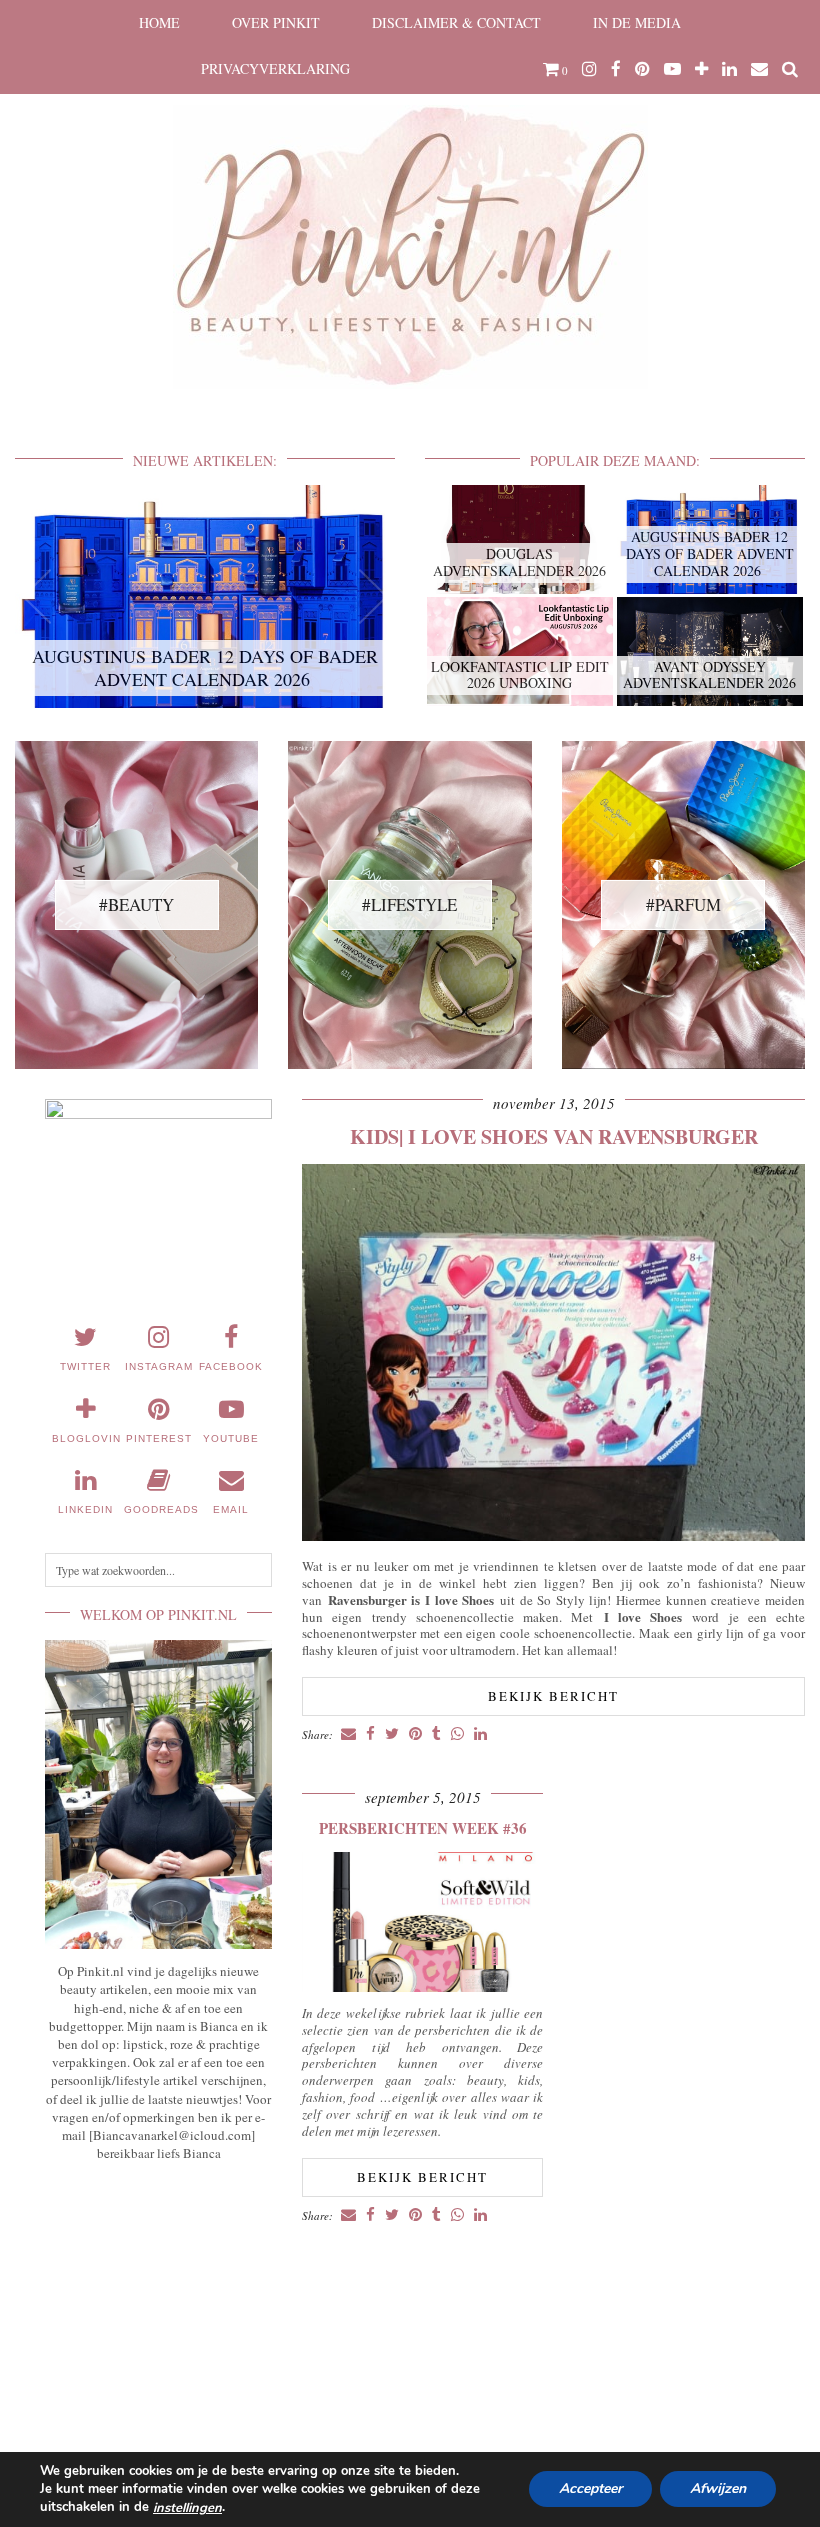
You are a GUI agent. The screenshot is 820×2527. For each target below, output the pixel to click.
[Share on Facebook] (370, 1734)
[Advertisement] (158, 2300)
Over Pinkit (276, 22)
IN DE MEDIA (637, 22)
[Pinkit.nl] (410, 207)
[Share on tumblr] (436, 1734)
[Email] (759, 69)
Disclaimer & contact (456, 22)
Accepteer (590, 2489)
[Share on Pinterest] (415, 1734)
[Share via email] (348, 1734)
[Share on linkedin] (480, 1734)
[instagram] (589, 69)
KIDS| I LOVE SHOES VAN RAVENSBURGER (554, 1136)
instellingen (187, 2508)
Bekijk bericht (553, 1696)
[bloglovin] (701, 69)
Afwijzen (718, 2489)
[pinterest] (642, 69)
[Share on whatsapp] (457, 1734)
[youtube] (672, 69)
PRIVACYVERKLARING (275, 68)
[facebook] (616, 69)
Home (159, 22)
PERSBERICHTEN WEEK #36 (423, 1828)
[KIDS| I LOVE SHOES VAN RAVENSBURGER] (553, 1535)
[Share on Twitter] (392, 1734)
